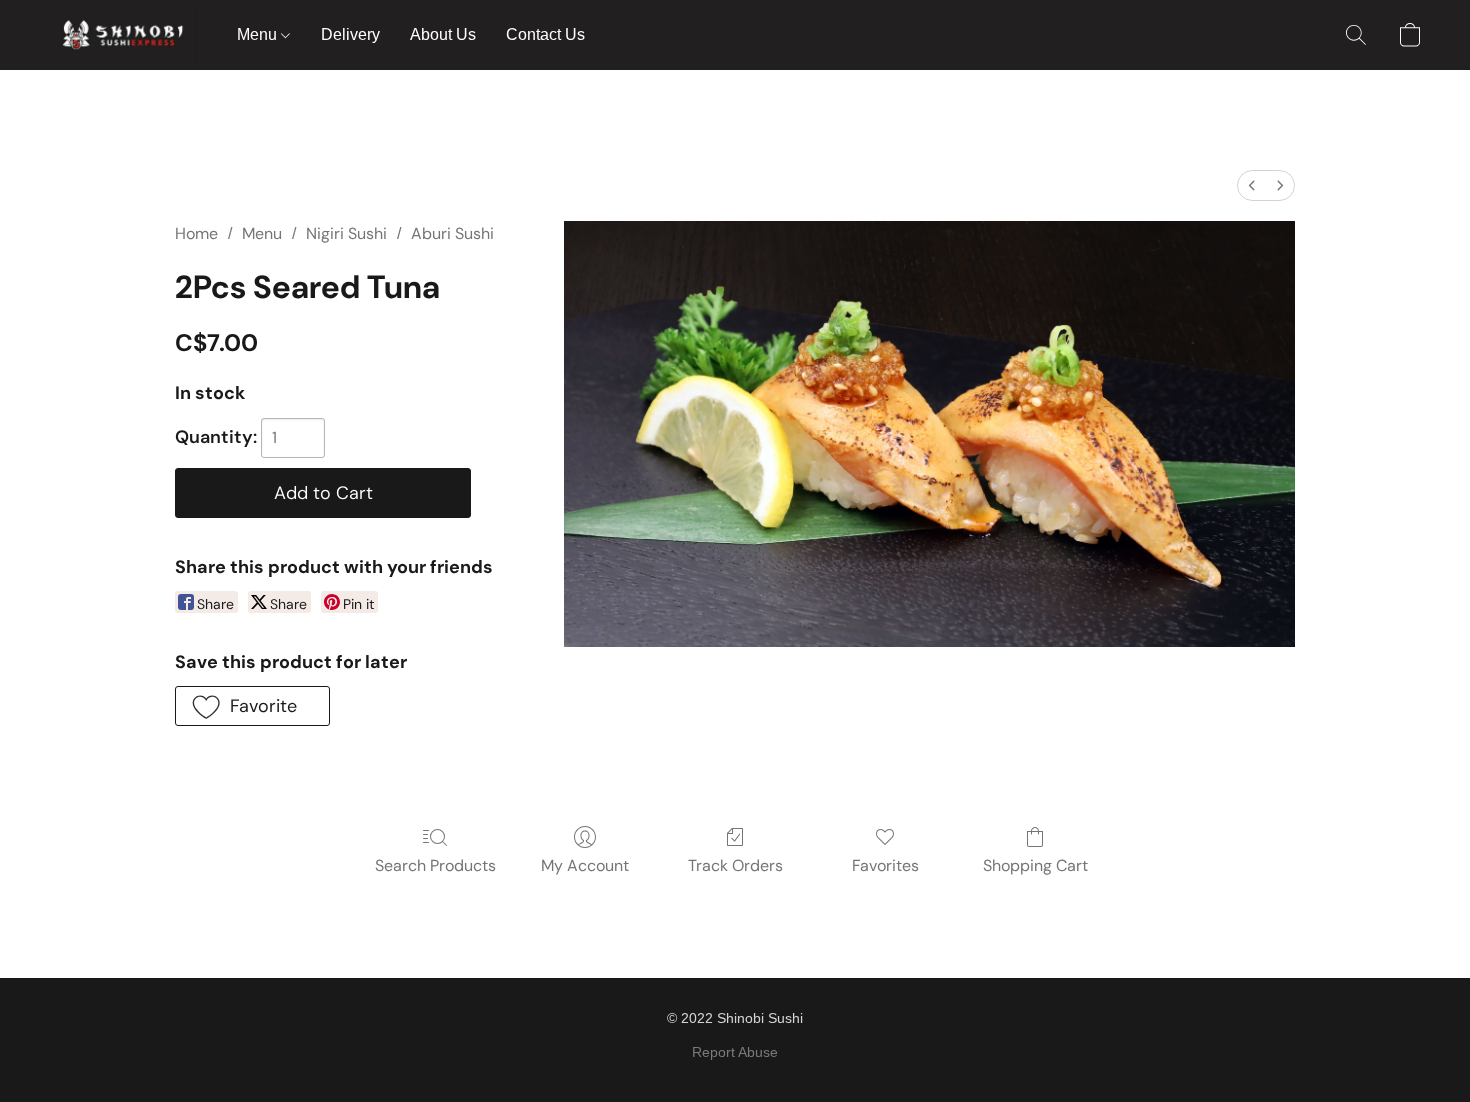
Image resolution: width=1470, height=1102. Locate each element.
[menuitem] (1252, 185)
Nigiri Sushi (346, 233)
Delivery (350, 34)
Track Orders (735, 865)
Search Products (435, 865)
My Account (585, 865)
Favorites (885, 865)
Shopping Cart (1035, 865)
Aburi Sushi (452, 233)
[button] (122, 35)
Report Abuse (735, 1052)
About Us (443, 34)
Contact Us (545, 34)
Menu (259, 34)
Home (196, 233)
